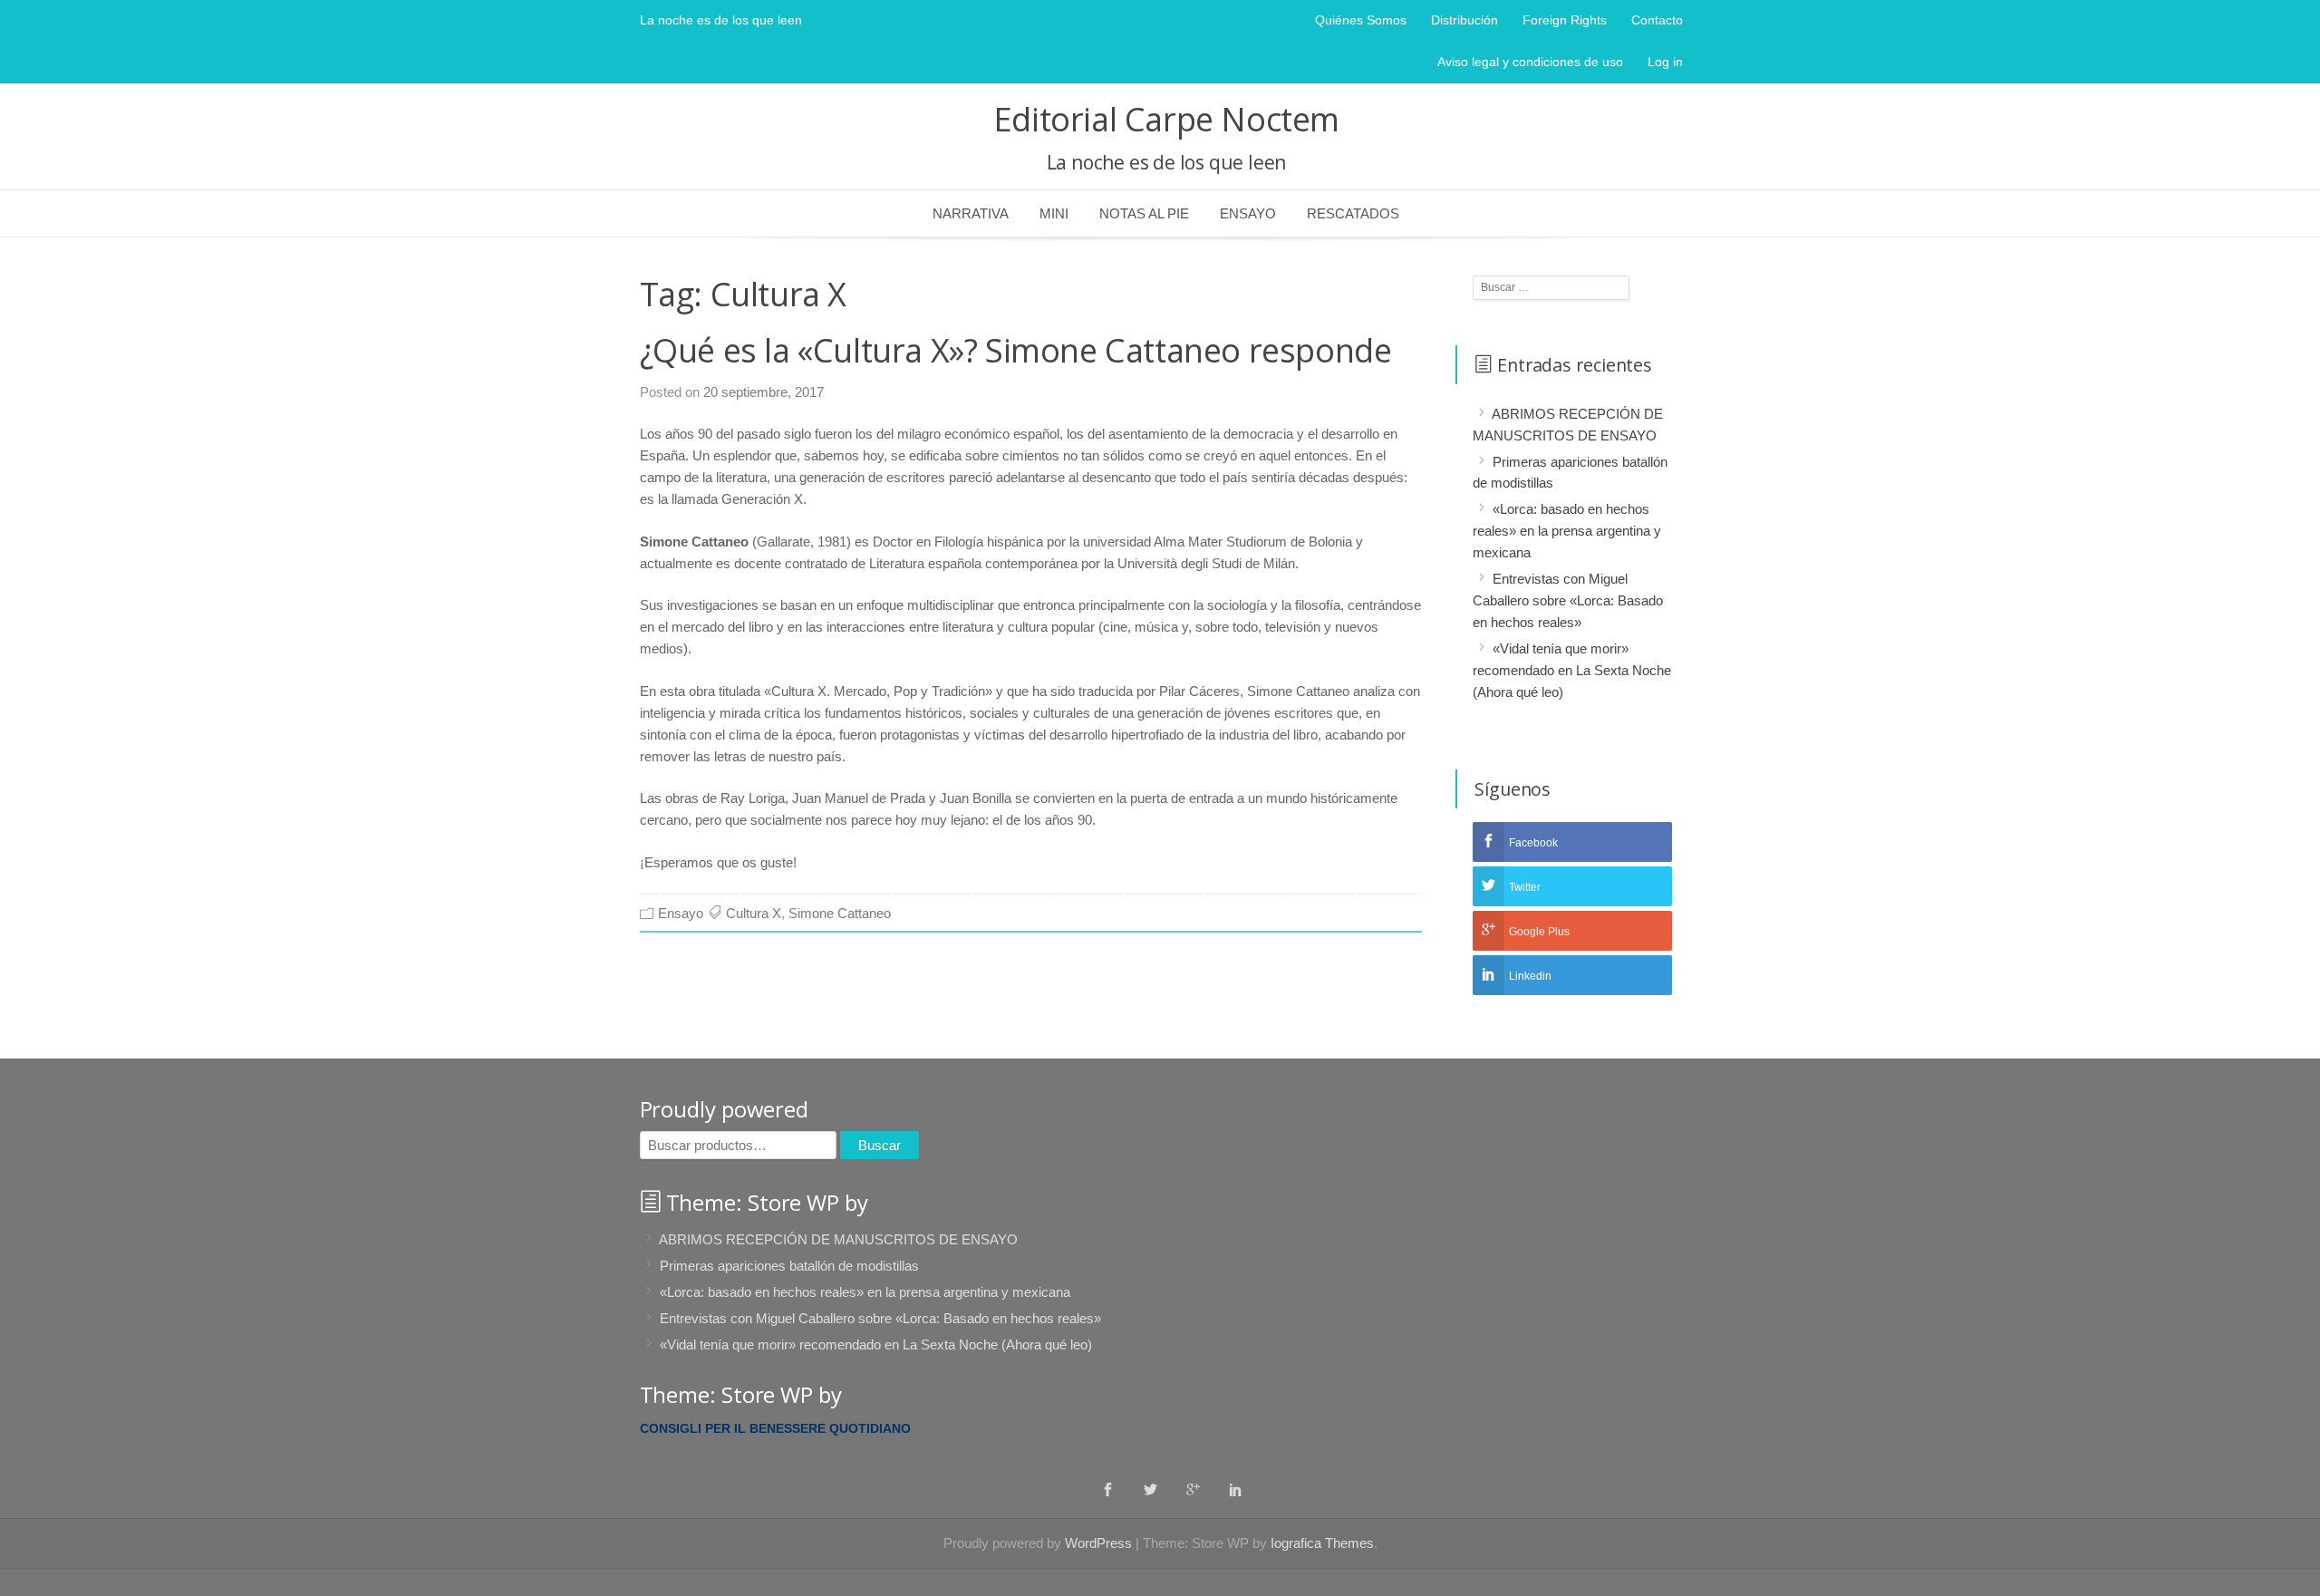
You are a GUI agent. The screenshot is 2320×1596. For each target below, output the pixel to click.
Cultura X (754, 913)
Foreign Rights (1565, 20)
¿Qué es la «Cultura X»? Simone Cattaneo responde (1016, 350)
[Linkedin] (1236, 1489)
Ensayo (1248, 213)
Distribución (1464, 20)
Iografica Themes (1322, 1543)
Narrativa (971, 213)
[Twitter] (1150, 1489)
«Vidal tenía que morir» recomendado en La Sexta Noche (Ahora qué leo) (1572, 670)
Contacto (1657, 20)
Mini (1054, 213)
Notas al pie (1144, 213)
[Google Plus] (1193, 1489)
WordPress (1098, 1543)
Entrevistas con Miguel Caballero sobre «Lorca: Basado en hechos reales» (1568, 600)
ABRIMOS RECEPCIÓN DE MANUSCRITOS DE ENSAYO (838, 1239)
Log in (1665, 62)
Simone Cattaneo (840, 913)
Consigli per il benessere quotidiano (775, 1428)
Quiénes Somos (1361, 20)
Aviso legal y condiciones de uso (1530, 62)
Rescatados (1353, 213)
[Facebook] (1108, 1489)
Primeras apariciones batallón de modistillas (789, 1266)
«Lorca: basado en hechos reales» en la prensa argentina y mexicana (1567, 531)
